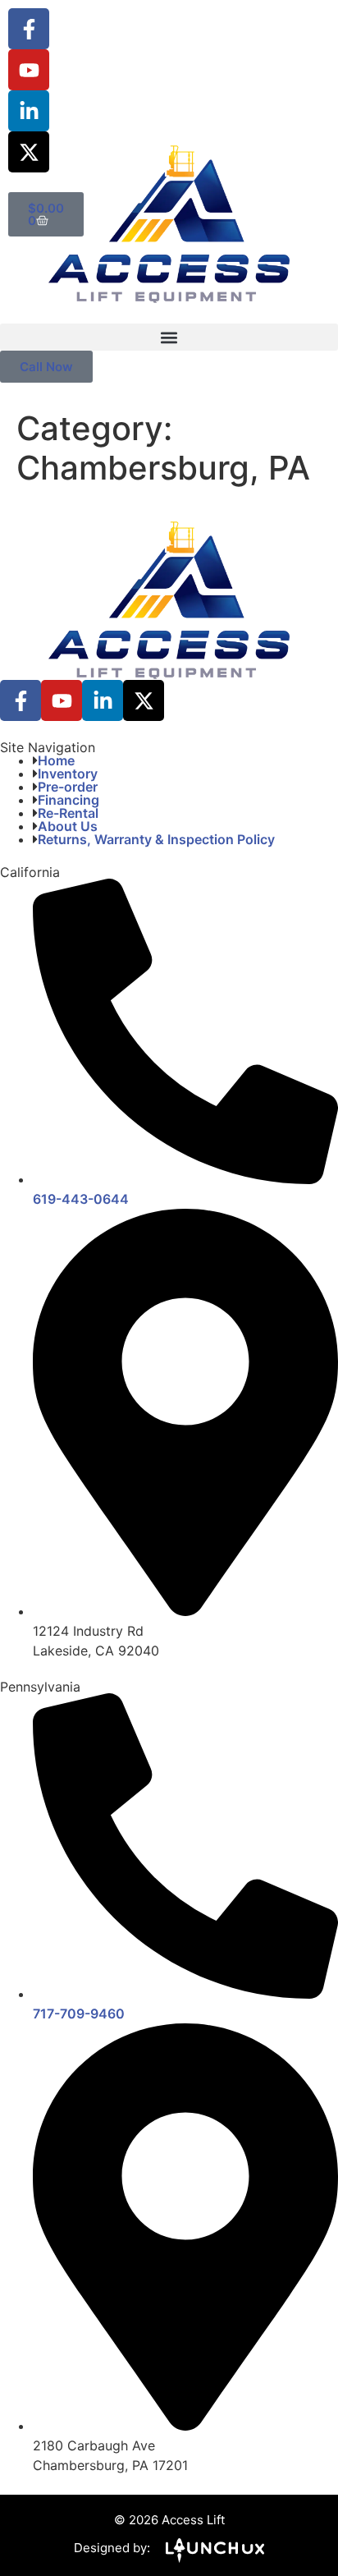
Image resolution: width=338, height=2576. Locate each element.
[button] (169, 337)
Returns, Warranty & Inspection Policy (156, 839)
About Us (68, 826)
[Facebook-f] (29, 29)
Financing (69, 800)
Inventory (68, 774)
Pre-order (68, 787)
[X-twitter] (29, 152)
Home (56, 760)
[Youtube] (29, 70)
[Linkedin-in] (29, 111)
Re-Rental (68, 813)
